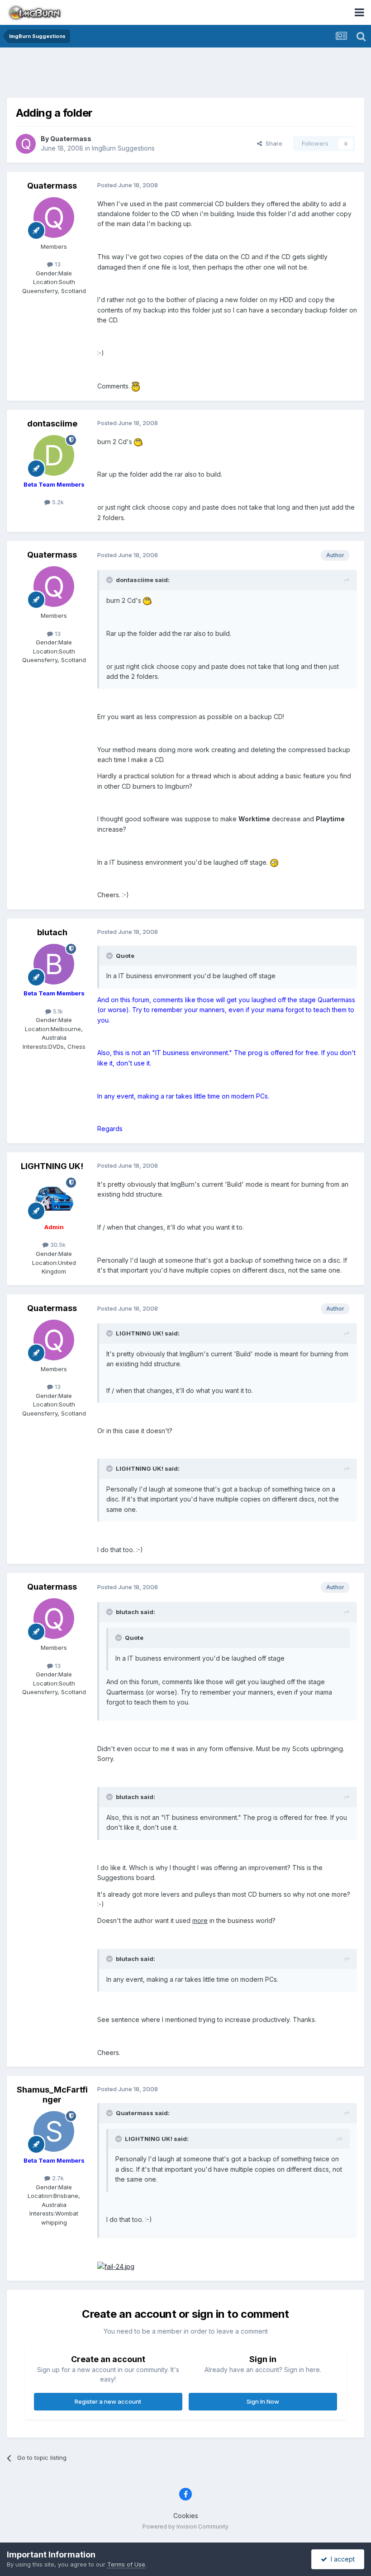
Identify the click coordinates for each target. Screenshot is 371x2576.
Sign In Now (263, 2401)
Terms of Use (126, 2564)
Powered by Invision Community (185, 2526)
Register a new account (108, 2401)
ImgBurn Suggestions (123, 148)
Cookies (186, 2516)
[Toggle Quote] (110, 580)
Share (272, 143)
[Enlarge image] (136, 386)
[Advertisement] (185, 75)
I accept (341, 2559)
